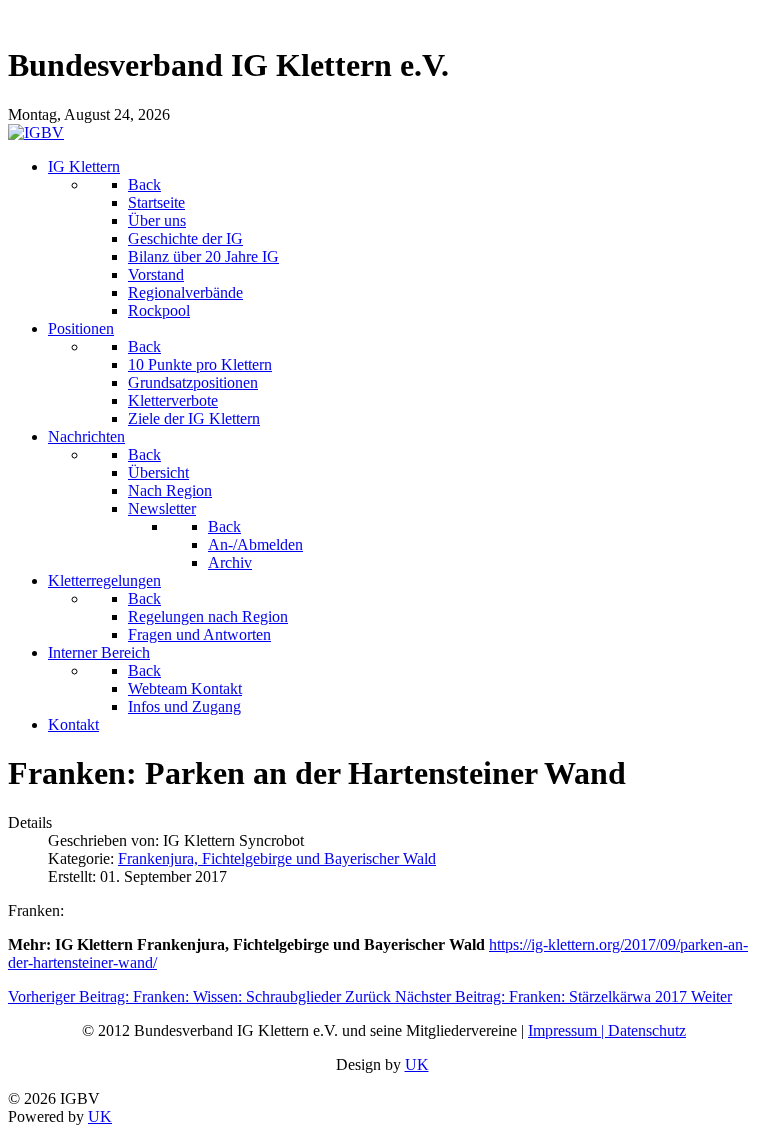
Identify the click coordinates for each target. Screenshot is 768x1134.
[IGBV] (36, 132)
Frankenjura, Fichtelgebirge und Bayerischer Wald (277, 858)
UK (417, 1064)
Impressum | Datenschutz (607, 1030)
